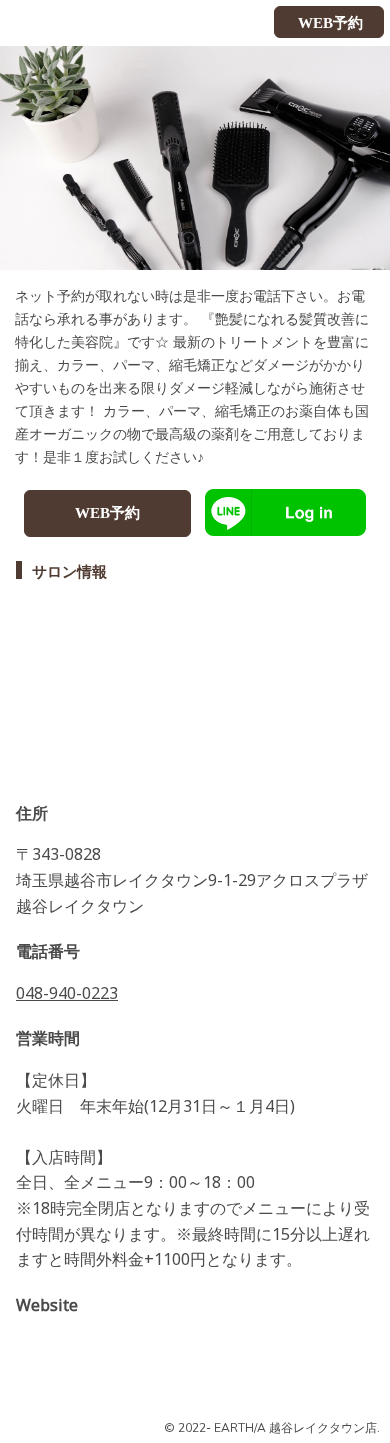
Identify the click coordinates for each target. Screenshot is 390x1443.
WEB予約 (107, 513)
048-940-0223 (67, 993)
